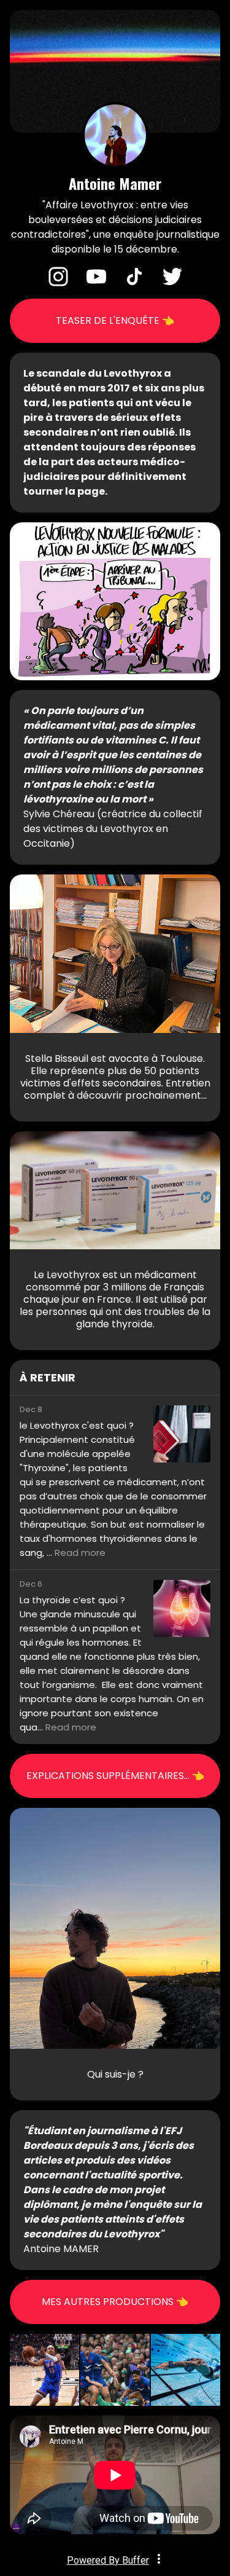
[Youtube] (96, 283)
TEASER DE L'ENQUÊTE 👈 (115, 320)
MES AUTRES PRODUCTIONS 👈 (115, 2302)
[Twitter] (172, 283)
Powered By (108, 2560)
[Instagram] (58, 283)
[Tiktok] (134, 283)
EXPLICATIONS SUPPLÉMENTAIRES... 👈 (115, 1776)
